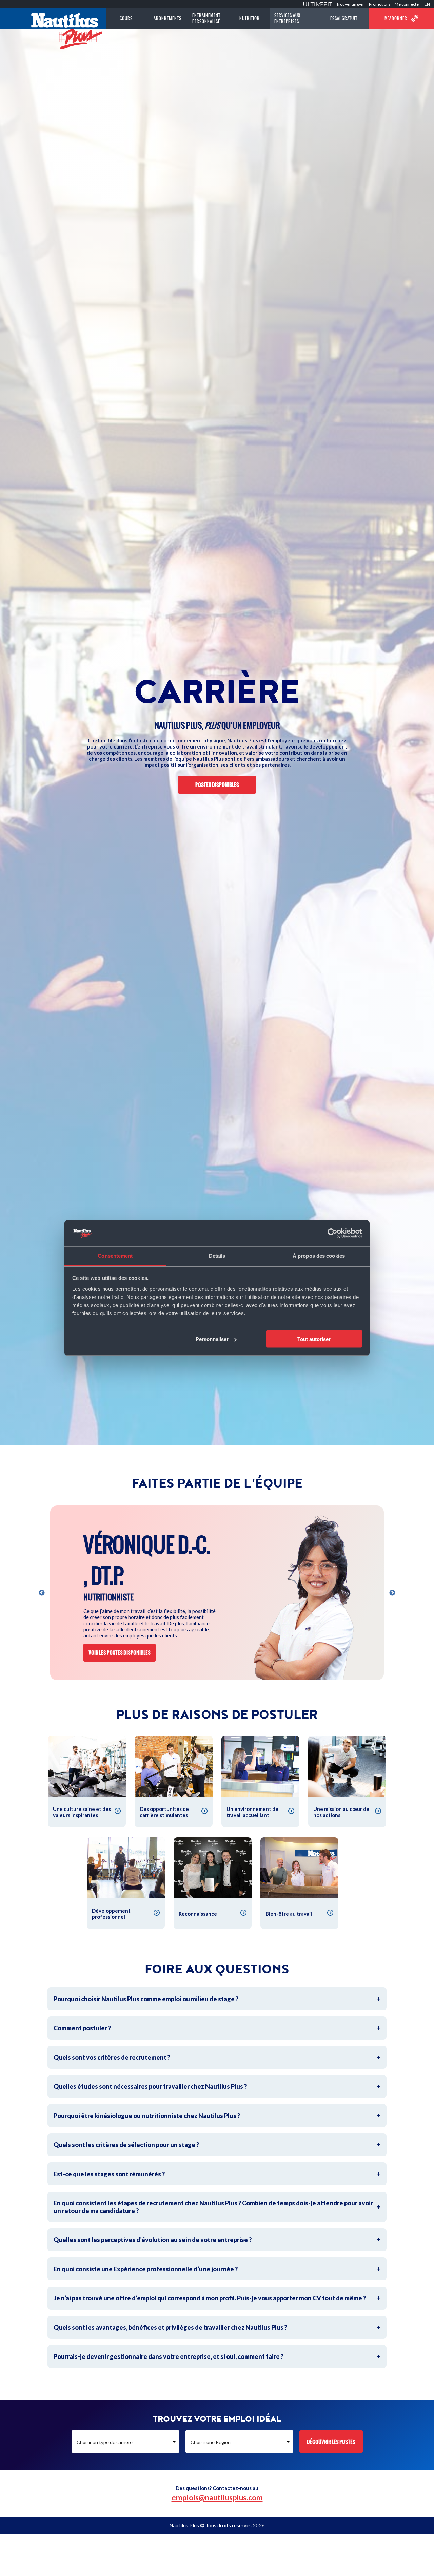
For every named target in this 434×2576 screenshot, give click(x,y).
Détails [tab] (217, 1256)
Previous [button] (42, 1593)
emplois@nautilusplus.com (217, 2497)
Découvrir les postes (331, 2442)
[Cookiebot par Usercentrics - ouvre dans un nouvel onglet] (332, 1233)
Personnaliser (212, 1339)
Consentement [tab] (115, 1256)
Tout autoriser (314, 1339)
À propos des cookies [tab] (319, 1256)
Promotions (380, 4)
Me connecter (408, 4)
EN (427, 4)
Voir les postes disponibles (120, 1653)
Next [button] (392, 1593)
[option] (217, 1593)
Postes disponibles (217, 785)
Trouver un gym (351, 4)
